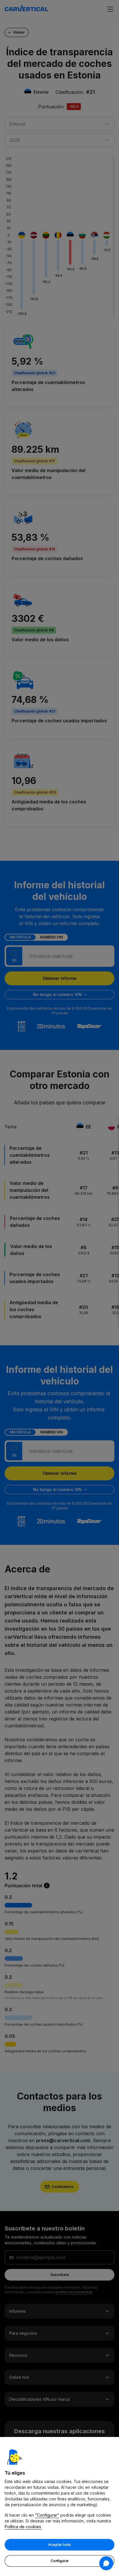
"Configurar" (47, 2515)
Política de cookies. (23, 2527)
